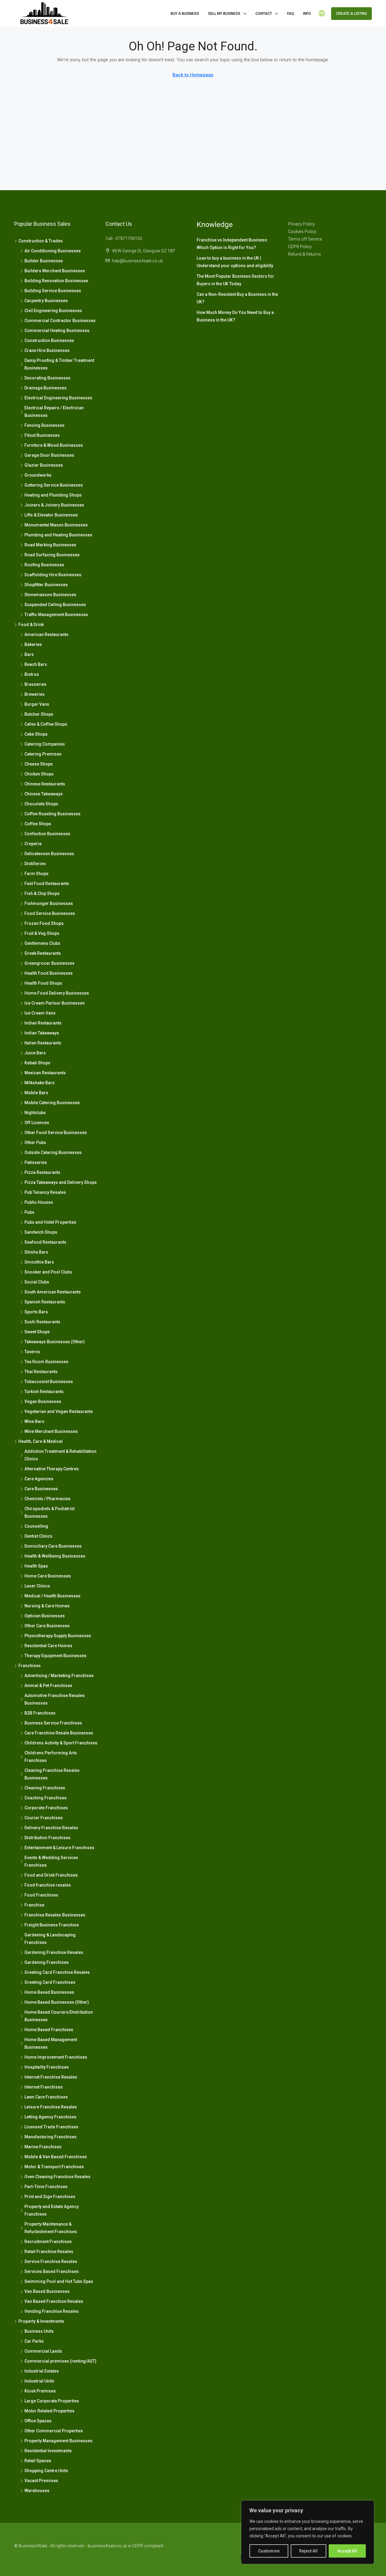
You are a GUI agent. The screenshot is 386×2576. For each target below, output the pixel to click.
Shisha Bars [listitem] (36, 1252)
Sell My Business (224, 14)
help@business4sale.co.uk (137, 261)
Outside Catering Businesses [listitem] (53, 1152)
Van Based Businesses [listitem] (47, 2291)
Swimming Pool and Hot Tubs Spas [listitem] (59, 2281)
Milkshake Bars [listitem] (40, 1083)
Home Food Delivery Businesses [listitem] (57, 993)
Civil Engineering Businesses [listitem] (53, 311)
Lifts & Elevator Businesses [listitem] (51, 515)
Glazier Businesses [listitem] (44, 465)
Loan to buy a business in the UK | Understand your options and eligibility (235, 262)
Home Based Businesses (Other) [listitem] (57, 2002)
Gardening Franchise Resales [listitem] (54, 1952)
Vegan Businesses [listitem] (43, 1401)
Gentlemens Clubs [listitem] (42, 943)
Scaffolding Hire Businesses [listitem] (53, 575)
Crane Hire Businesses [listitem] (47, 350)
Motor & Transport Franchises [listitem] (54, 2167)
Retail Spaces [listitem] (38, 2461)
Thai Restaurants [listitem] (41, 1372)
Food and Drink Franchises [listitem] (51, 1875)
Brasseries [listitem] (35, 684)
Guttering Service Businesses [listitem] (54, 485)
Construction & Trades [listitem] (41, 241)
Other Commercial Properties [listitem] (54, 2431)
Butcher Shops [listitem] (39, 714)
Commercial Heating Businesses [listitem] (57, 331)
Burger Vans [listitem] (37, 704)
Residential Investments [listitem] (48, 2451)
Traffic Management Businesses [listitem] (56, 615)
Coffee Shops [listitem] (38, 824)
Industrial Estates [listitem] (42, 2371)
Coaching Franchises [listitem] (46, 1798)
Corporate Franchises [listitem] (46, 1808)
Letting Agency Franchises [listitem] (51, 2117)
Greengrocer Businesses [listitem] (49, 963)
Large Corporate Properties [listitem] (52, 2401)
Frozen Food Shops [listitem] (44, 923)
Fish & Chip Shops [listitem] (42, 893)
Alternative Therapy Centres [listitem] (52, 1469)
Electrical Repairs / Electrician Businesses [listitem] (54, 412)
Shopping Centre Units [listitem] (46, 2471)
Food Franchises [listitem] (41, 1895)
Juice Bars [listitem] (35, 1053)
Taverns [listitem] (32, 1352)
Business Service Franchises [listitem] (53, 1723)
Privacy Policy (301, 224)
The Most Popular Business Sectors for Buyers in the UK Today (235, 280)
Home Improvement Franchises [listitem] (56, 2057)
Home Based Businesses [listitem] (49, 1992)
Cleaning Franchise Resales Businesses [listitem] (52, 1774)
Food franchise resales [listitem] (48, 1885)
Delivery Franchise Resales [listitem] (51, 1828)
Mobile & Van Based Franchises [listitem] (56, 2157)
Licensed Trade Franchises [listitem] (51, 2127)
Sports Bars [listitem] (36, 1312)
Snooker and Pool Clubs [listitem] (48, 1272)
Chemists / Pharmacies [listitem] (47, 1499)
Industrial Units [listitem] (39, 2381)
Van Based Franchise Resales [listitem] (54, 2301)
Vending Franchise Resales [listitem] (52, 2311)
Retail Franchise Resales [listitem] (49, 2252)
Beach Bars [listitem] (36, 664)
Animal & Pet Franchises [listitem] (48, 1686)
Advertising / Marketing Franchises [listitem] (59, 1676)
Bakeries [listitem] (33, 644)
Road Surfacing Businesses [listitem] (52, 555)
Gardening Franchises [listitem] (47, 1962)
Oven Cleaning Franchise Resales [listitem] (57, 2177)
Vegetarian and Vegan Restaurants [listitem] (59, 1411)
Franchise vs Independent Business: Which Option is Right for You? (232, 244)
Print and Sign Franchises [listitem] (50, 2197)
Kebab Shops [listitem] (37, 1063)
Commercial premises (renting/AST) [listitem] (60, 2361)
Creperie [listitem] (33, 844)
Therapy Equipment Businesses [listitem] (55, 1656)
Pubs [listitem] (29, 1212)
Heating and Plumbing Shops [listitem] (53, 495)
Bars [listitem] (29, 654)
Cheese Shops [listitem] (39, 764)
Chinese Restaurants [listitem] (45, 784)
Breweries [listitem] (35, 694)
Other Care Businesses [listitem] (47, 1626)
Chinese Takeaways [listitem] (44, 794)
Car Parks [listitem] (34, 2341)
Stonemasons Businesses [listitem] (50, 595)
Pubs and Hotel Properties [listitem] (50, 1222)
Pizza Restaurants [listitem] (42, 1172)
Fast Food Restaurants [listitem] (47, 884)
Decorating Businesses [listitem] (47, 378)
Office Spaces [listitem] (38, 2421)
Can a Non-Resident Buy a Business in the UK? (237, 298)
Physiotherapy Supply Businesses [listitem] (58, 1636)
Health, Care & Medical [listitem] (41, 1441)
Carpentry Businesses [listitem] (46, 301)
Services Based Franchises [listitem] (52, 2271)
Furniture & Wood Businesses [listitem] (54, 445)
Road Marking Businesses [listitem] (50, 545)
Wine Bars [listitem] (34, 1421)
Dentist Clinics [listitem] (38, 1536)
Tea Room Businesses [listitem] (46, 1362)
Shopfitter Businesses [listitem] (46, 585)
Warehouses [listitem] (37, 2491)
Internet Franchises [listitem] (44, 2087)
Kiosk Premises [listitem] (40, 2391)
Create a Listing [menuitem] (351, 14)
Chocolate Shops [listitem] (41, 804)
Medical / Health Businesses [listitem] (52, 1596)
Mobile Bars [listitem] (36, 1093)
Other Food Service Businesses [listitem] (56, 1133)
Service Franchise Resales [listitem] (51, 2261)
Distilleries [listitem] (35, 864)
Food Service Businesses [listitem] (50, 913)
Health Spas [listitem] (36, 1566)
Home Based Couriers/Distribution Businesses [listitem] (59, 2016)
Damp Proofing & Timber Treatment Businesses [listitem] (59, 364)
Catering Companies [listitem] (45, 744)
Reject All (308, 2551)
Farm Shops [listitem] (36, 874)
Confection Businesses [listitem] (47, 834)
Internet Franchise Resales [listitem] (51, 2077)
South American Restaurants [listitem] (53, 1292)
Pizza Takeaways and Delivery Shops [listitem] (61, 1182)
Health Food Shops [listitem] (43, 983)
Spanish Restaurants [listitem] (45, 1302)
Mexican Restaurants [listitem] (45, 1073)
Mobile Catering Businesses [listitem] (52, 1103)
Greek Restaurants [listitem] (43, 953)
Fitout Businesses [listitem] (42, 435)
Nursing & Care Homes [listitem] (47, 1606)
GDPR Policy (300, 247)
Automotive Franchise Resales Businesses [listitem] (55, 1699)
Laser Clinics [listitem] (37, 1586)
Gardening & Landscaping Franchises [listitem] (50, 1939)
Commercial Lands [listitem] (43, 2351)
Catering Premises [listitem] (43, 754)
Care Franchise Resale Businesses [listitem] (59, 1733)
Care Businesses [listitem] (41, 1489)
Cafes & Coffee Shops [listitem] (46, 724)
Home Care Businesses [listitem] (48, 1576)
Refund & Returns (304, 254)
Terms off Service (305, 239)
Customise (269, 2551)
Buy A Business (185, 14)
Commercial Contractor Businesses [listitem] (60, 321)
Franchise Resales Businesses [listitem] (55, 1915)
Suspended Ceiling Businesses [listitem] (55, 605)
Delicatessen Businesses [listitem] (49, 854)
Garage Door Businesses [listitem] (49, 455)
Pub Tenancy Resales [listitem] (45, 1192)
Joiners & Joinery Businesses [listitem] (54, 505)
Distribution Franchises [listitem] (47, 1838)
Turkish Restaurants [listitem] (44, 1392)
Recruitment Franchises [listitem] (48, 2242)
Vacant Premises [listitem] (41, 2481)
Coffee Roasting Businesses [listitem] (52, 814)
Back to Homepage (193, 75)
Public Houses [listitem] (39, 1202)
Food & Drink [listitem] (31, 625)
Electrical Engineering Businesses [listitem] (58, 398)
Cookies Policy (302, 232)
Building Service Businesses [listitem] (53, 291)
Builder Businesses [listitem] (44, 261)
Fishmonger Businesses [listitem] (49, 903)
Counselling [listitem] (36, 1526)
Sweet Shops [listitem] (37, 1332)
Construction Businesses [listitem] (49, 340)
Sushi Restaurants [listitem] (42, 1322)
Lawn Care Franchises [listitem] (46, 2097)
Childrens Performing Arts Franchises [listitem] (51, 1757)
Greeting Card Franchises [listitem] (50, 1982)
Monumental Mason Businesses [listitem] (56, 525)
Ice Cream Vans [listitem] (40, 1013)
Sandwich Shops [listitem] (41, 1232)
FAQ (291, 14)
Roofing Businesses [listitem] (44, 565)
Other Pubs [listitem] (35, 1143)
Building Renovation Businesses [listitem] (56, 281)
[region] (308, 2532)
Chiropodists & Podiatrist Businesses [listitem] (49, 1512)
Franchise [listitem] (34, 1905)
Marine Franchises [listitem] (43, 2147)
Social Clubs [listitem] (37, 1282)
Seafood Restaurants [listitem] (45, 1242)
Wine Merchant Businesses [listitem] (51, 1431)
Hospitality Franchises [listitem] (47, 2067)
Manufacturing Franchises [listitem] (51, 2137)
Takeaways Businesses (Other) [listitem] (55, 1342)
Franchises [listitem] (30, 1666)
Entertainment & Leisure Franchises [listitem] (59, 1848)
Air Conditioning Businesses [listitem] (53, 251)
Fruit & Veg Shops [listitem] (42, 933)
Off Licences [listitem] (37, 1123)
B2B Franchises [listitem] (40, 1713)
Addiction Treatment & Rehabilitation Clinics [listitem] (60, 1455)
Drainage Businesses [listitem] (46, 388)
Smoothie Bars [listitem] (39, 1262)
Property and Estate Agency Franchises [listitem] (52, 2210)
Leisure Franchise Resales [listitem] (51, 2107)
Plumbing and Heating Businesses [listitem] (58, 535)
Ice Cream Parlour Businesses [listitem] (55, 1003)
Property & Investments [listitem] (41, 2321)
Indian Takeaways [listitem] (42, 1033)
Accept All (347, 2551)
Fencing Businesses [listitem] (44, 425)
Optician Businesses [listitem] (45, 1616)
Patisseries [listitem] (36, 1162)
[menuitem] (322, 14)
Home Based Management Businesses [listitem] (51, 2043)
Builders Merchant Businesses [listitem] (55, 271)
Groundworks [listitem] (38, 475)
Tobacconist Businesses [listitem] (49, 1382)
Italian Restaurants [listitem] (43, 1043)
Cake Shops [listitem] (36, 734)
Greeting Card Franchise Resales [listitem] (57, 1972)
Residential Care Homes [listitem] (48, 1646)
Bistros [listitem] (32, 674)
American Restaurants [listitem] (46, 634)
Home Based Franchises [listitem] (49, 2030)
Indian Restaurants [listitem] (43, 1023)
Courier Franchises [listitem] (44, 1818)
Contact (264, 14)
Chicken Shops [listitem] (39, 774)
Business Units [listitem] (39, 2331)
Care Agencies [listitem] (39, 1479)
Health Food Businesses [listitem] (49, 973)
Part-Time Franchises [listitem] (46, 2187)
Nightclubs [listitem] (35, 1113)
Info (307, 14)
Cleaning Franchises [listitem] (45, 1788)
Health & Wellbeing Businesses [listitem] (55, 1556)
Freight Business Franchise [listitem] (52, 1925)
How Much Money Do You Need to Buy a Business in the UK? (235, 316)
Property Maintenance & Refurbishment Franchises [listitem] (51, 2228)
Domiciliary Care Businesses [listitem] (53, 1546)
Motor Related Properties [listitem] (49, 2411)
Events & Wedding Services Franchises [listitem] (51, 1861)
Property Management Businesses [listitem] (59, 2441)
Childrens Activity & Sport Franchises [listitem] (61, 1743)
